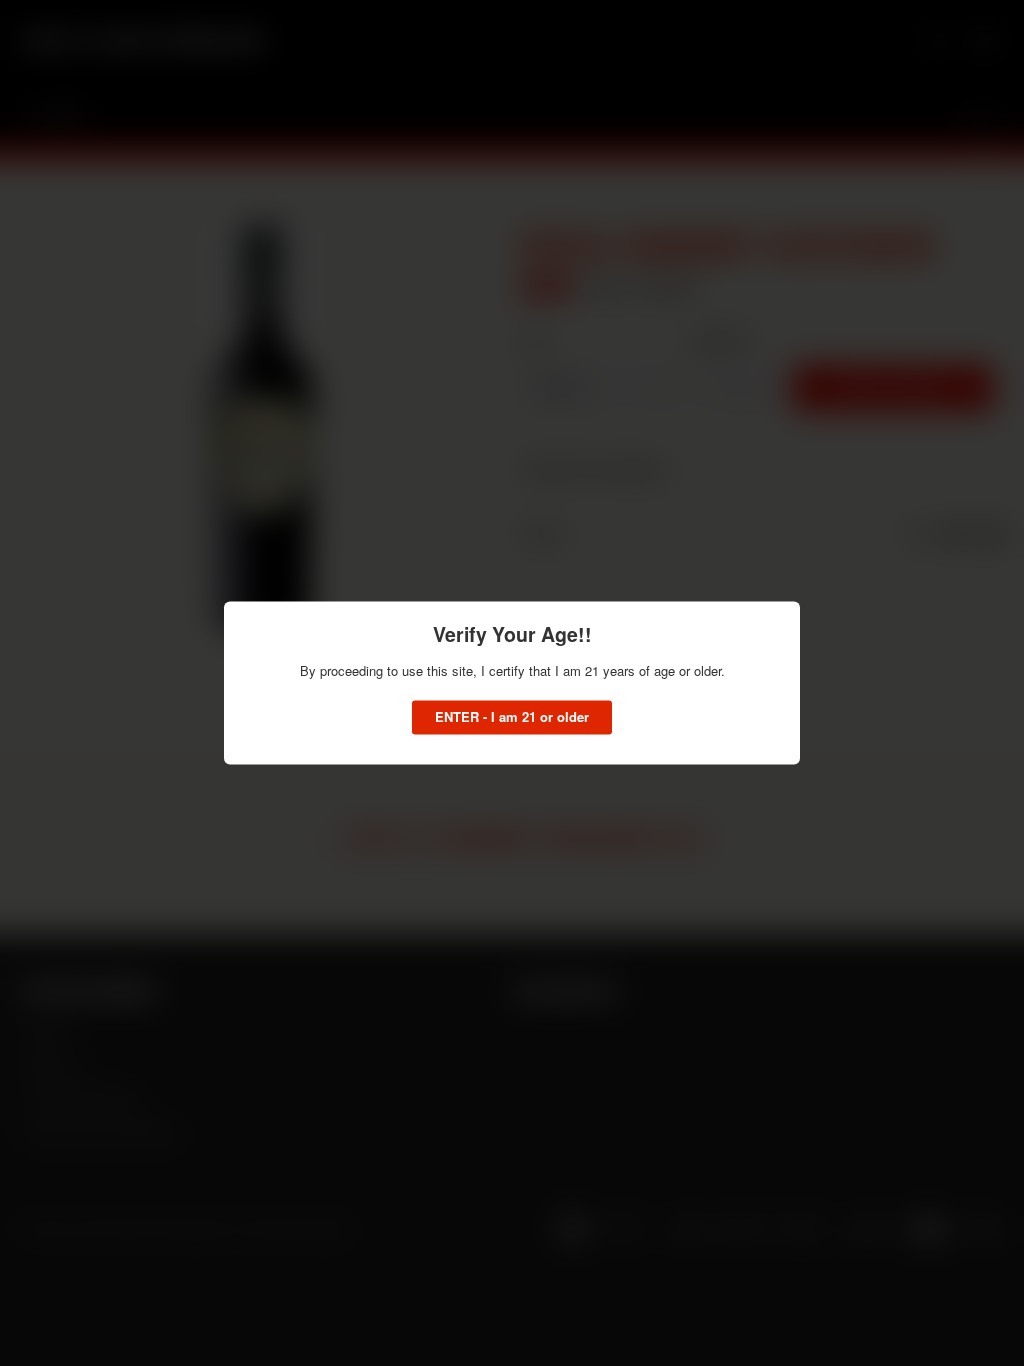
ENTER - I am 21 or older (512, 717)
